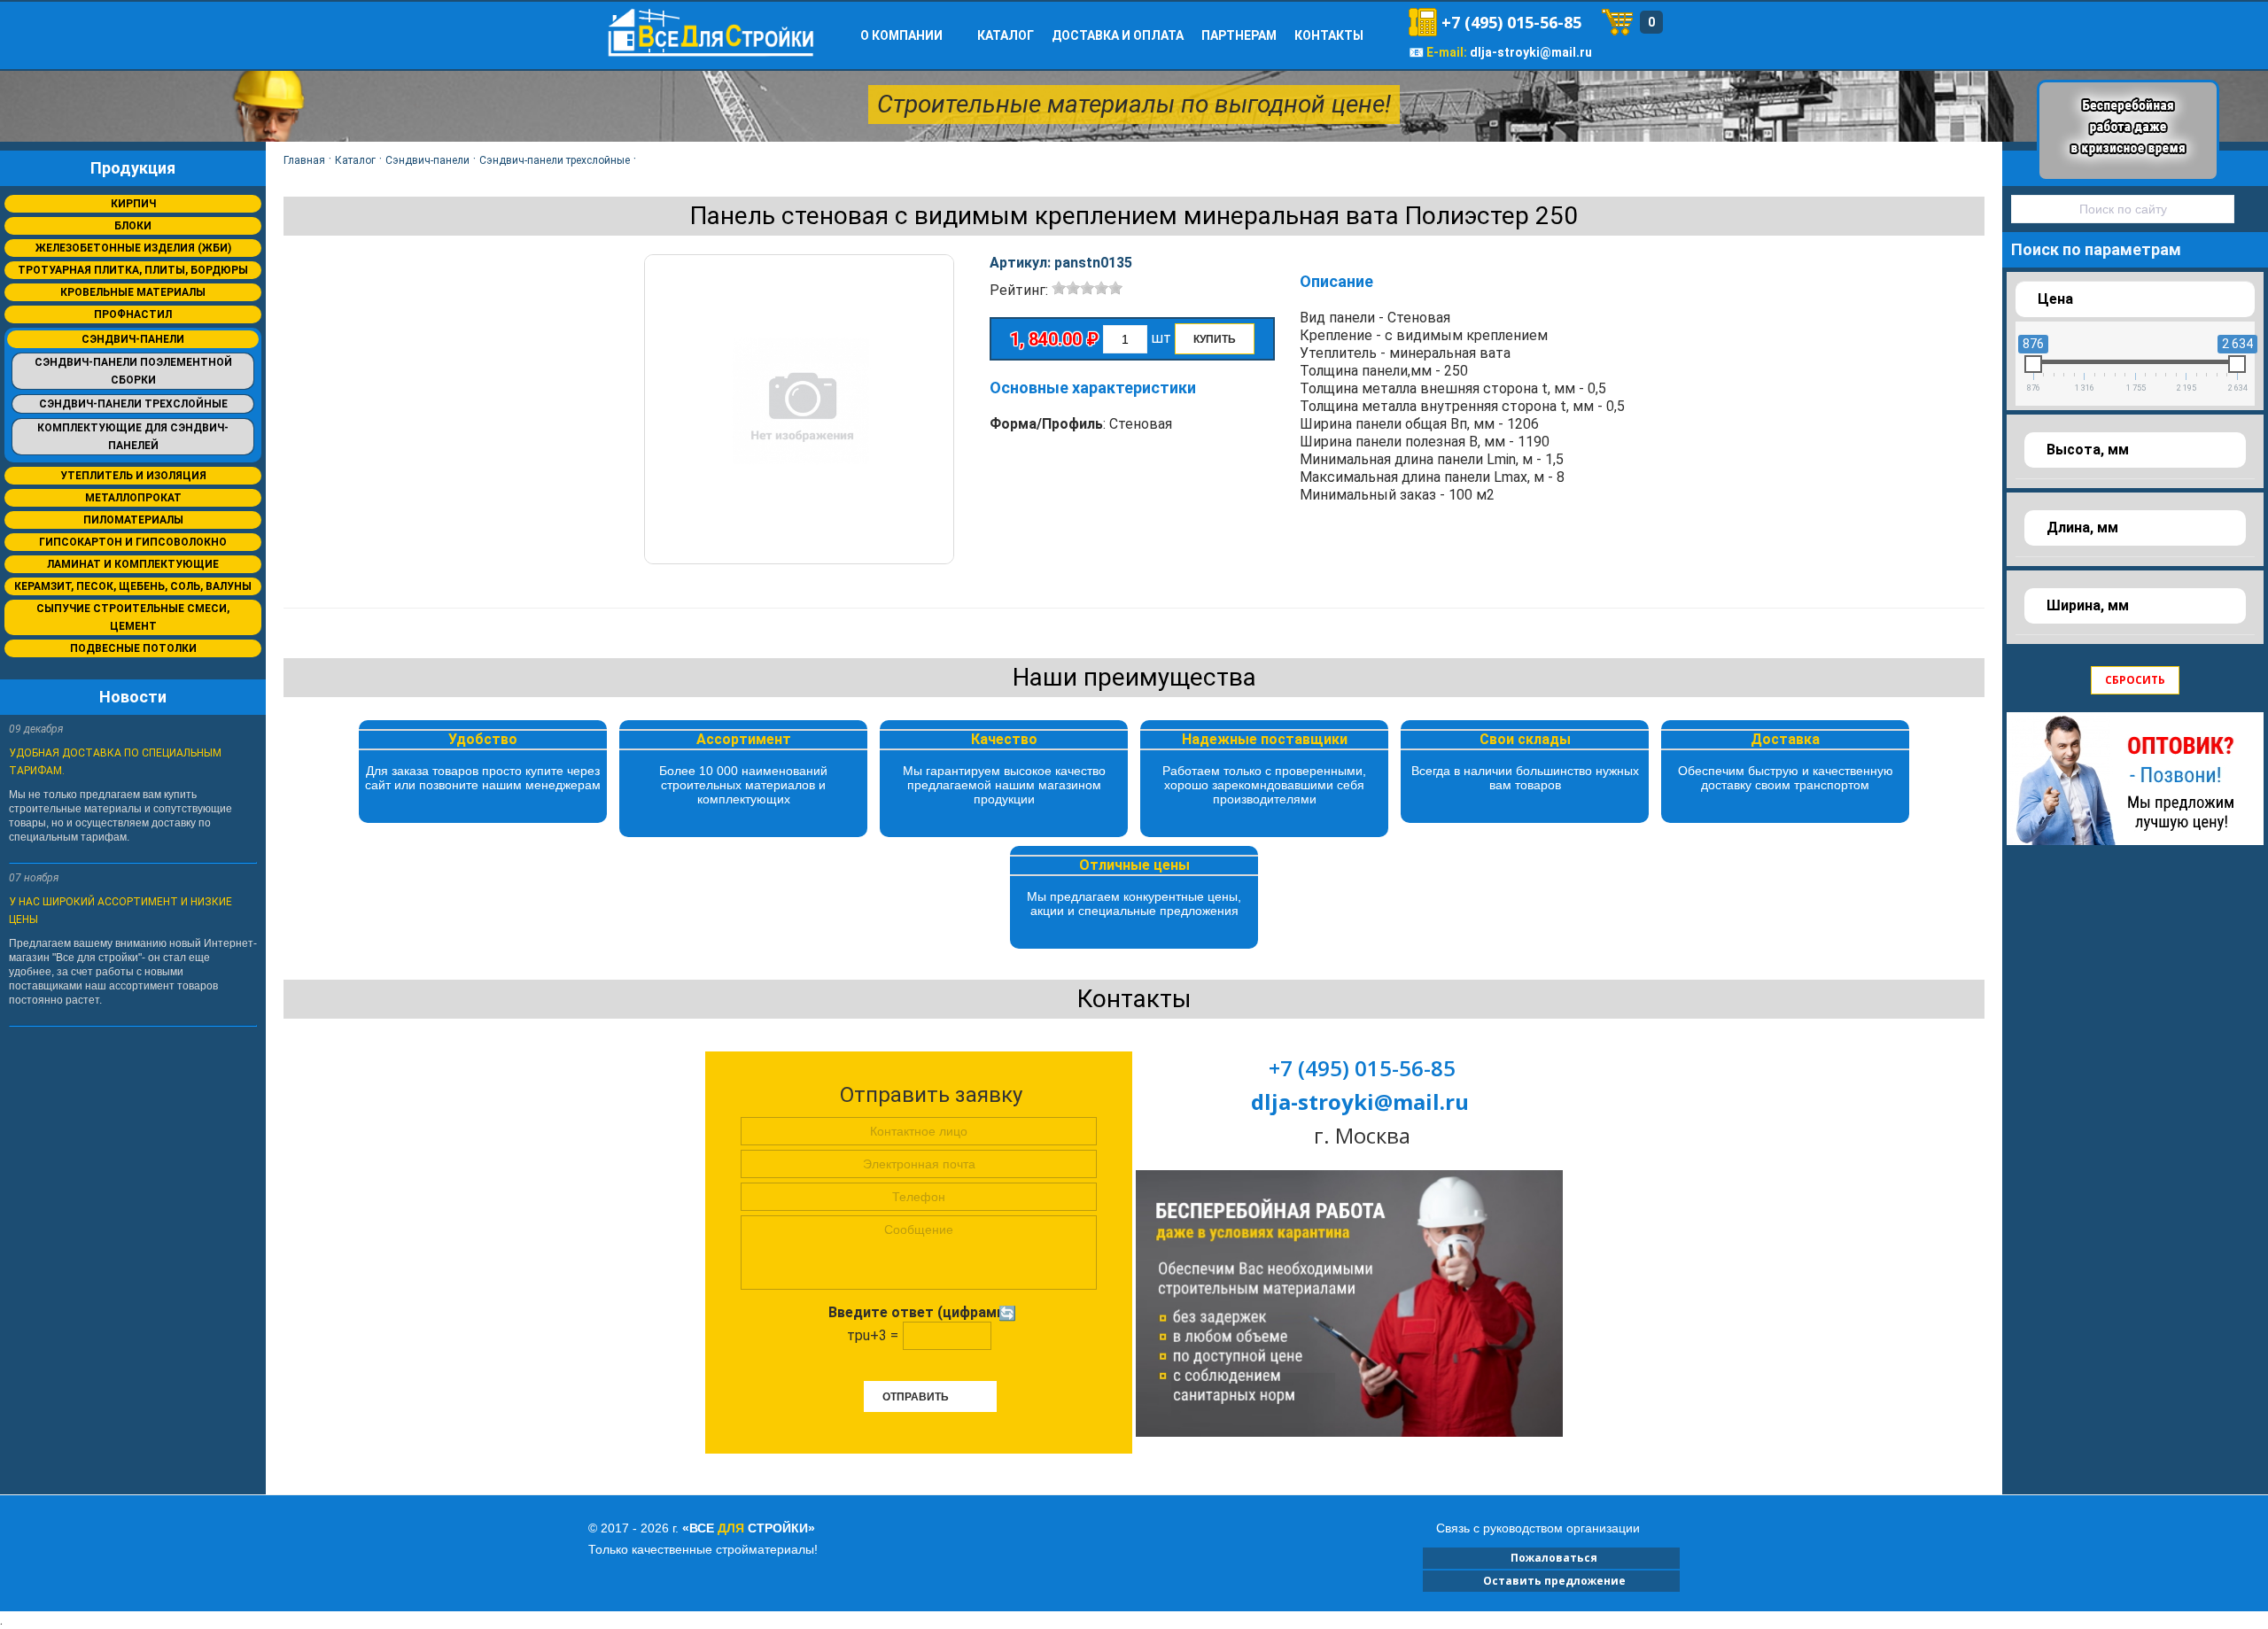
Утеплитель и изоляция (133, 476)
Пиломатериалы (133, 520)
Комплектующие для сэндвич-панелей (133, 437)
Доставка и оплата (1118, 35)
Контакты (1329, 35)
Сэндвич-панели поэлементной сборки (133, 371)
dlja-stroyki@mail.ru (1531, 52)
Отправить (916, 1397)
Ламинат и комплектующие (133, 564)
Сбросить (2135, 680)
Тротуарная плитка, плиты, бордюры (133, 270)
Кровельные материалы (133, 292)
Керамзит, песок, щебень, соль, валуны (133, 586)
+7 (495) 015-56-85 (1511, 22)
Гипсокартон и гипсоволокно (133, 542)
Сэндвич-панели (133, 339)
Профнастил (133, 314)
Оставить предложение (1552, 1581)
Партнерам (1239, 35)
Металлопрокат (133, 498)
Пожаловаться (1551, 1558)
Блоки (133, 226)
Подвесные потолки (133, 648)
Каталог (1006, 35)
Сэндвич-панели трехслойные (133, 404)
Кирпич (133, 204)
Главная (304, 160)
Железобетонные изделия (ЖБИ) (133, 248)
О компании (901, 35)
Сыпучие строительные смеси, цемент (133, 617)
